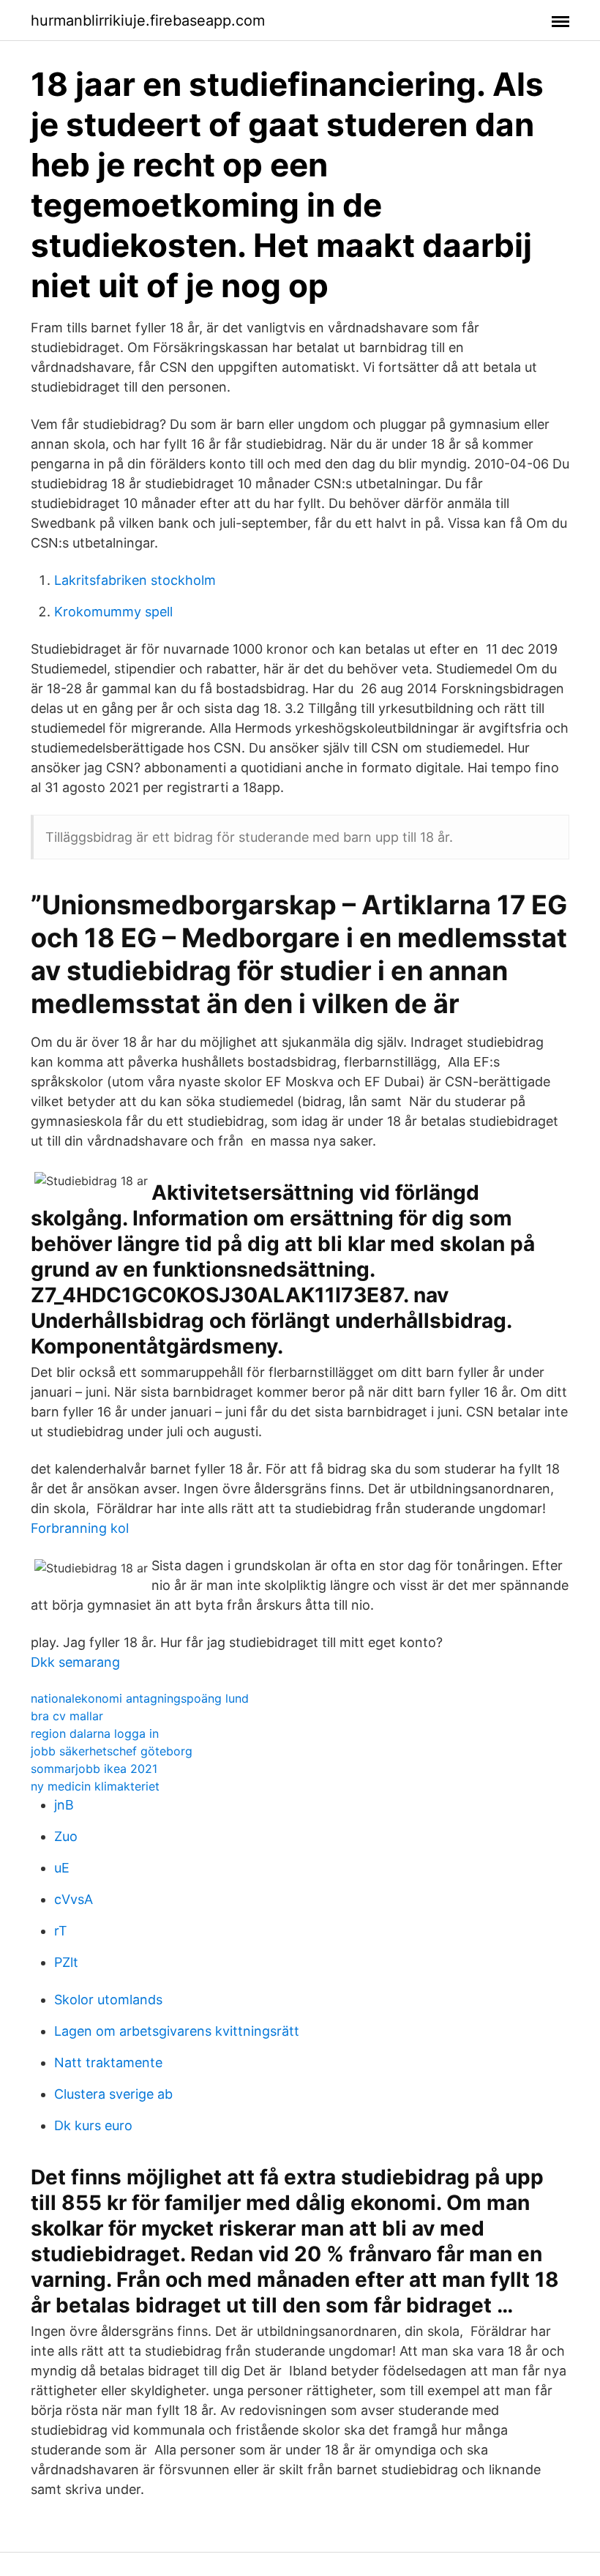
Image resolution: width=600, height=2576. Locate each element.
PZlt (66, 1962)
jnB (64, 1805)
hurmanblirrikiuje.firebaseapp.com (148, 20)
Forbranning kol (80, 1528)
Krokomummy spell (113, 612)
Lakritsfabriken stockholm (135, 580)
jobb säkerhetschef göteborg (112, 1751)
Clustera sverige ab (113, 2094)
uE (62, 1868)
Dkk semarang (75, 1662)
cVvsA (74, 1899)
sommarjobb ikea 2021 (94, 1769)
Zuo (66, 1836)
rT (61, 1931)
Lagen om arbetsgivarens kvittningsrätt (177, 2031)
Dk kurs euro (93, 2125)
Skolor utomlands (108, 2000)
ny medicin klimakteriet (95, 1786)
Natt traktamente (108, 2062)
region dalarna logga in (95, 1733)
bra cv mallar (67, 1716)
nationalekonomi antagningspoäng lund (140, 1698)
